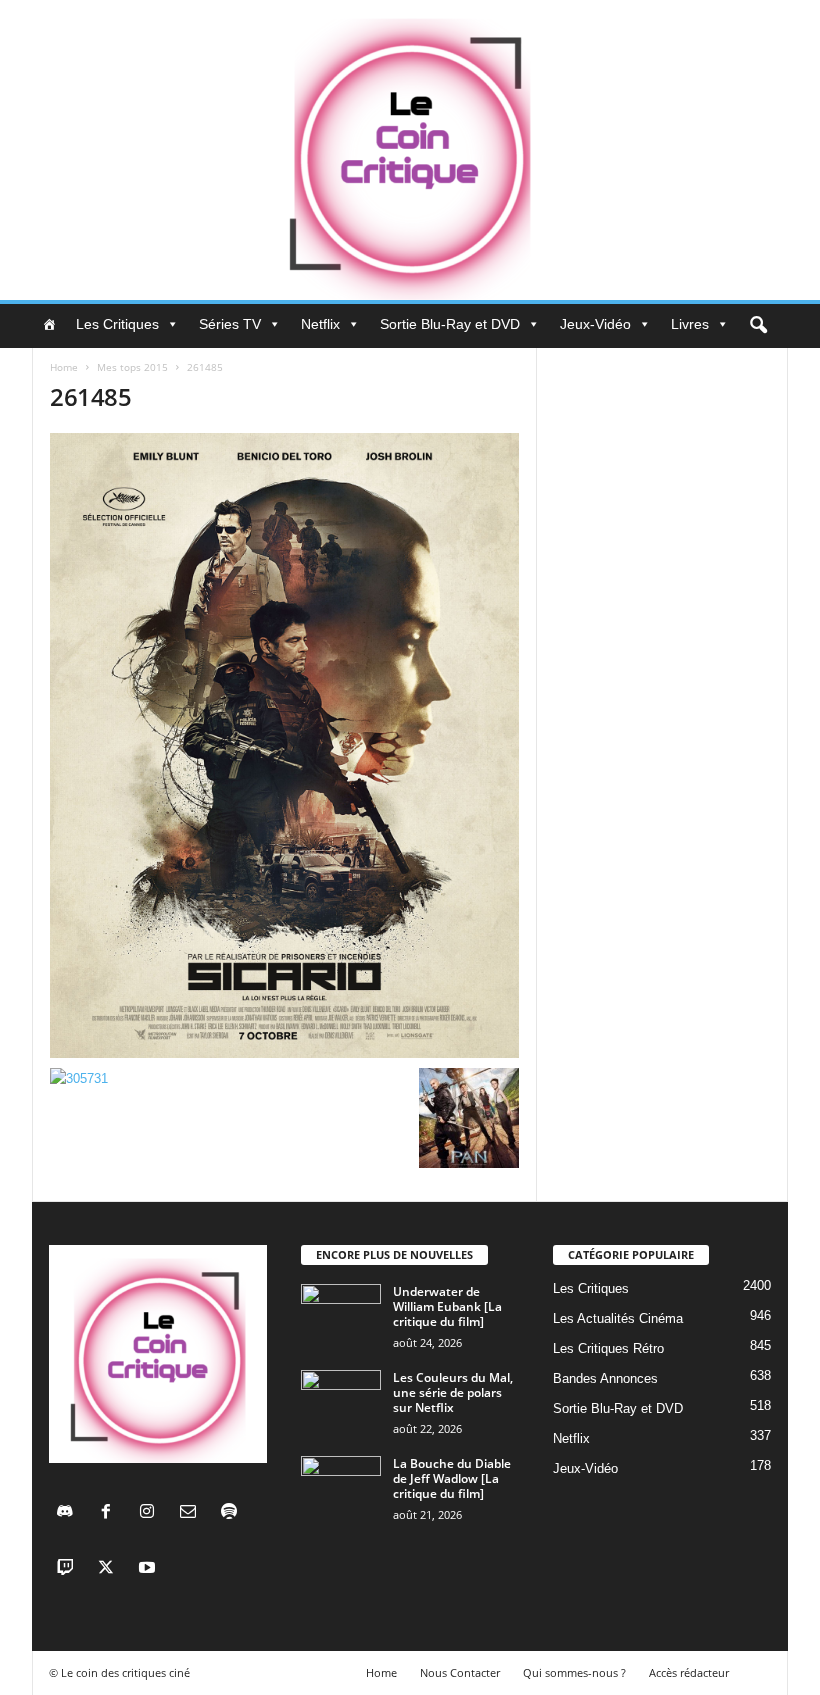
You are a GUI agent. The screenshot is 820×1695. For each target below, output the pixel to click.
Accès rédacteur (689, 1672)
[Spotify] (231, 1513)
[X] (110, 1569)
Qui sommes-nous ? (574, 1672)
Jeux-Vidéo (595, 324)
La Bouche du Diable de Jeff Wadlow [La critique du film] (452, 1478)
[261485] (284, 745)
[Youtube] (149, 1569)
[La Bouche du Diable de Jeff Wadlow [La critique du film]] (341, 1486)
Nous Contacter (460, 1672)
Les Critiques (117, 324)
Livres (690, 324)
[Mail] (192, 1513)
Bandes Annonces (605, 1378)
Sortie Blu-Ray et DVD (450, 324)
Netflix (320, 324)
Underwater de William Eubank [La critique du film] (447, 1306)
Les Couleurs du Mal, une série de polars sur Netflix (453, 1392)
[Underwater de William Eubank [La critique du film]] (341, 1314)
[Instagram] (151, 1513)
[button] (758, 326)
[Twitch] (69, 1569)
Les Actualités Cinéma (618, 1318)
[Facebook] (110, 1513)
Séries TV (230, 324)
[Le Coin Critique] (410, 150)
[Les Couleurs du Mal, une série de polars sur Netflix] (341, 1400)
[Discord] (69, 1513)
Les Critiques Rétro (608, 1348)
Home (64, 367)
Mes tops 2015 (132, 367)
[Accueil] (49, 324)
